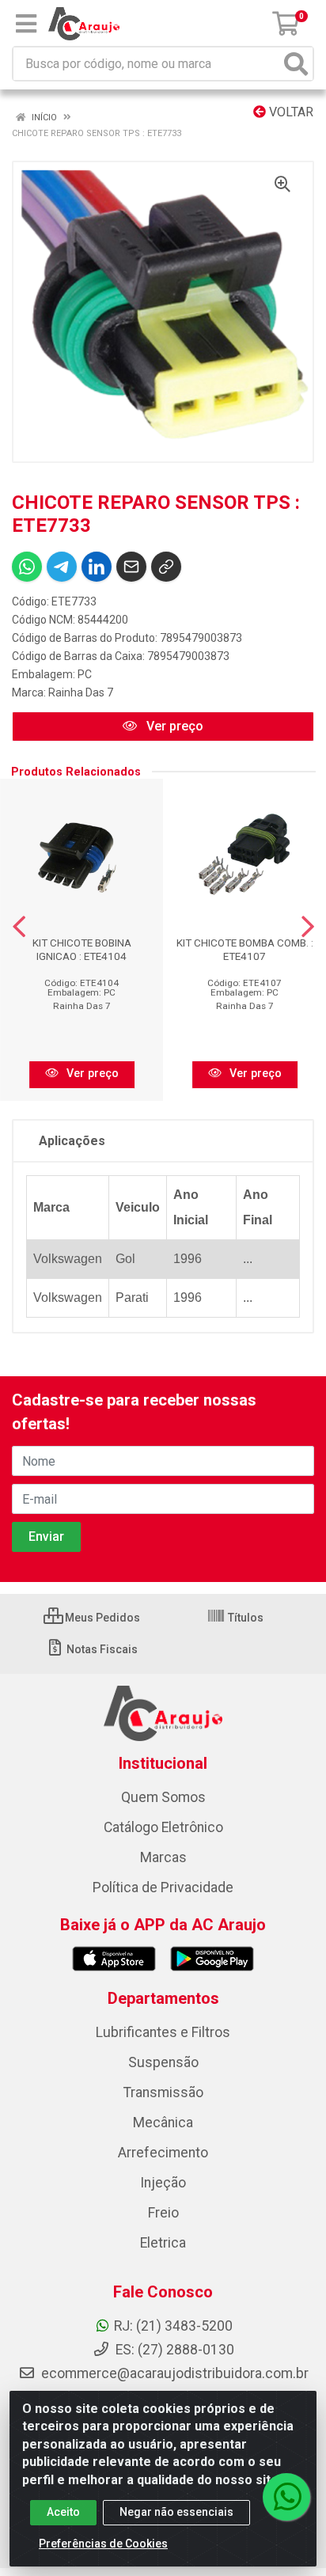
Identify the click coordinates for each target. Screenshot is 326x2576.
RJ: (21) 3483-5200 (173, 2326)
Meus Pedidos (101, 1618)
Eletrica (163, 2243)
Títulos (244, 1618)
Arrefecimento (163, 2153)
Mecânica (163, 2123)
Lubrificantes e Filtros (163, 2032)
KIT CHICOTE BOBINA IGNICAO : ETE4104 (82, 949)
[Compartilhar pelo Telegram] (62, 567)
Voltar (290, 112)
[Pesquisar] (296, 64)
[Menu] (26, 24)
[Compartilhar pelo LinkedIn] (97, 567)
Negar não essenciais (176, 2512)
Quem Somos (163, 1797)
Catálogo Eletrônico (163, 1827)
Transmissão (163, 2092)
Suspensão (163, 2062)
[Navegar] (19, 927)
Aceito (63, 2512)
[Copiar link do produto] (166, 567)
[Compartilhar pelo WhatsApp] (27, 567)
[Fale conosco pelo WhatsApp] (286, 2497)
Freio (163, 2213)
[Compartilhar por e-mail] (131, 567)
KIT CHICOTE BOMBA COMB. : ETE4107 (245, 949)
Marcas (163, 1857)
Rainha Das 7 (81, 692)
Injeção (163, 2183)
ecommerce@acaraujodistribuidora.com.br (175, 2373)
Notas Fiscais (101, 1649)
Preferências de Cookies (103, 2544)
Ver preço (173, 726)
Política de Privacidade (163, 1887)
